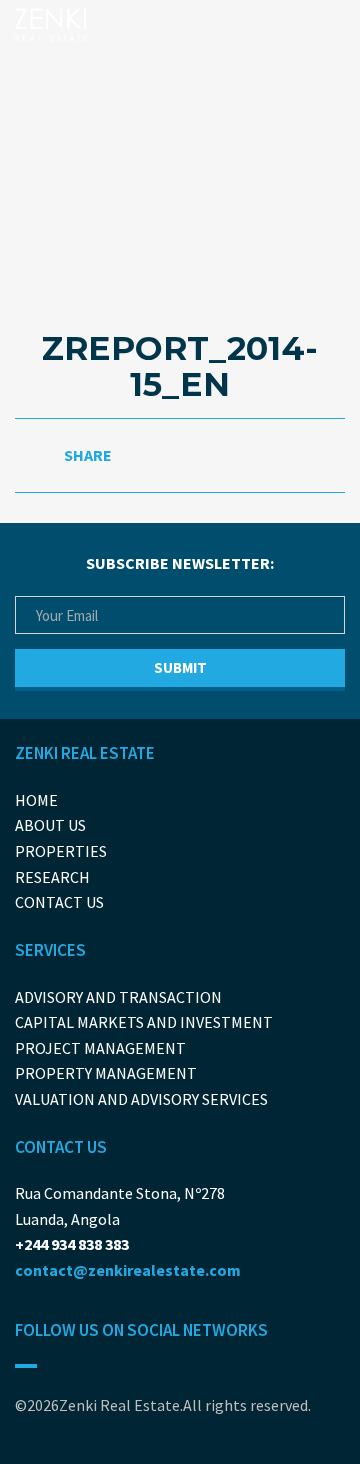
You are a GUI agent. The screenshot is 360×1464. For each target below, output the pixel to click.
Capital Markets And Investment (144, 1022)
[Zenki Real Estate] (55, 24)
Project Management (100, 1048)
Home (36, 800)
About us (50, 825)
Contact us (59, 902)
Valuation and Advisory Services (141, 1099)
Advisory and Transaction (118, 997)
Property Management (106, 1073)
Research (52, 877)
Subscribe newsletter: (180, 563)
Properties (61, 851)
